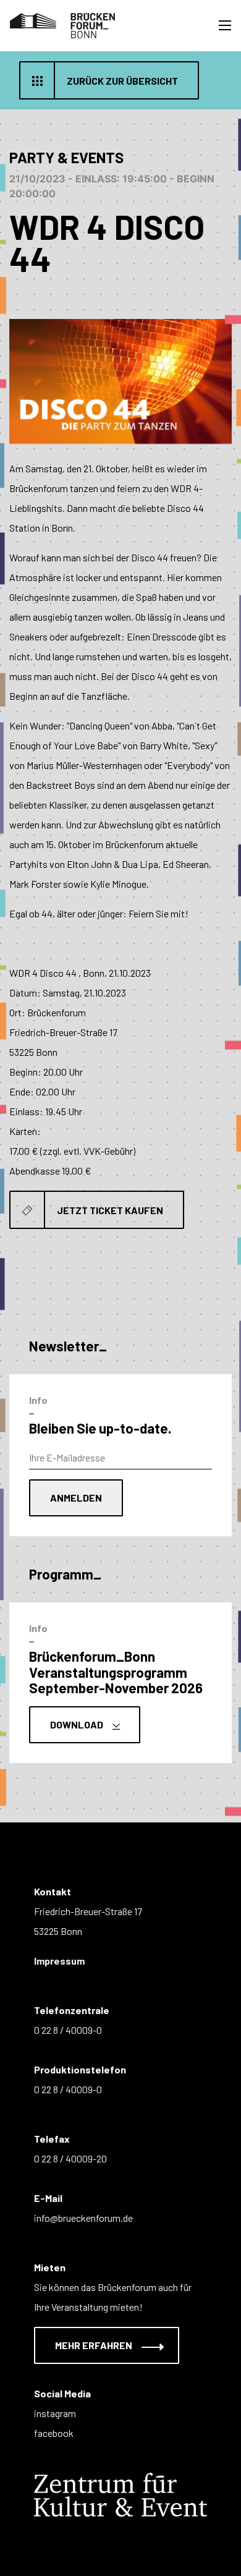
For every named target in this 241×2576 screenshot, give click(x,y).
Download (78, 1724)
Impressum (59, 1961)
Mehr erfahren (95, 2345)
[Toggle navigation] (225, 25)
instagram (55, 2413)
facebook (54, 2433)
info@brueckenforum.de (83, 2218)
